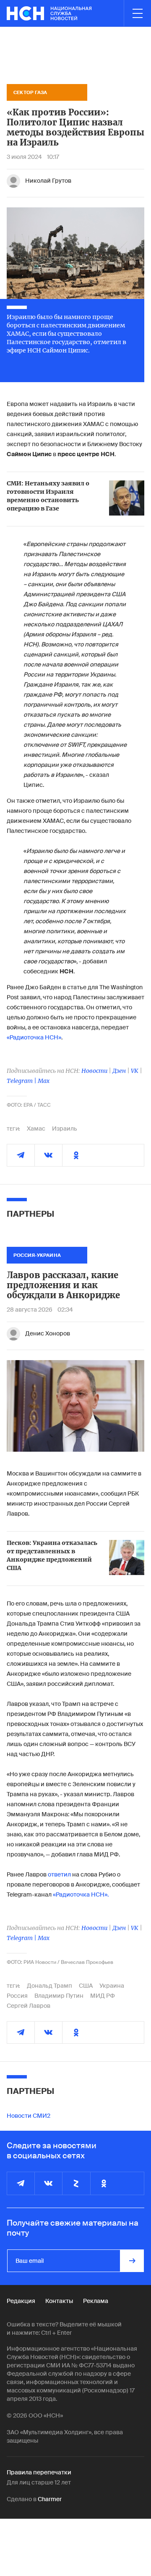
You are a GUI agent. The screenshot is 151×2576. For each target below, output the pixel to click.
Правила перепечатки (39, 2472)
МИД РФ (103, 1996)
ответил (59, 1874)
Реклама (96, 2301)
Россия (17, 1996)
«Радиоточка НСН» (34, 1037)
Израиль (65, 1128)
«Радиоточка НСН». (81, 1894)
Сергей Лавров (29, 2006)
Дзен (119, 1071)
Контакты (59, 2301)
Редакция (21, 2301)
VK (135, 1071)
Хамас (36, 1128)
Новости (94, 1071)
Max (44, 1081)
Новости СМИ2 (29, 2116)
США (86, 1986)
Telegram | (22, 1081)
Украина (112, 1986)
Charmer (50, 2499)
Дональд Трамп (49, 1986)
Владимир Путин (59, 1996)
